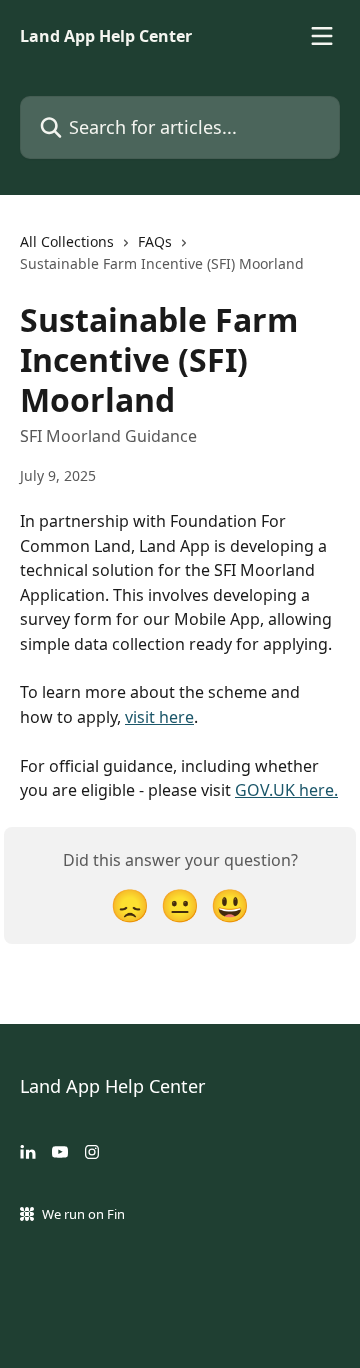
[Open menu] (322, 36)
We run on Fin (83, 1214)
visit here (159, 717)
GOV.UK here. (286, 790)
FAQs (155, 241)
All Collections (67, 241)
